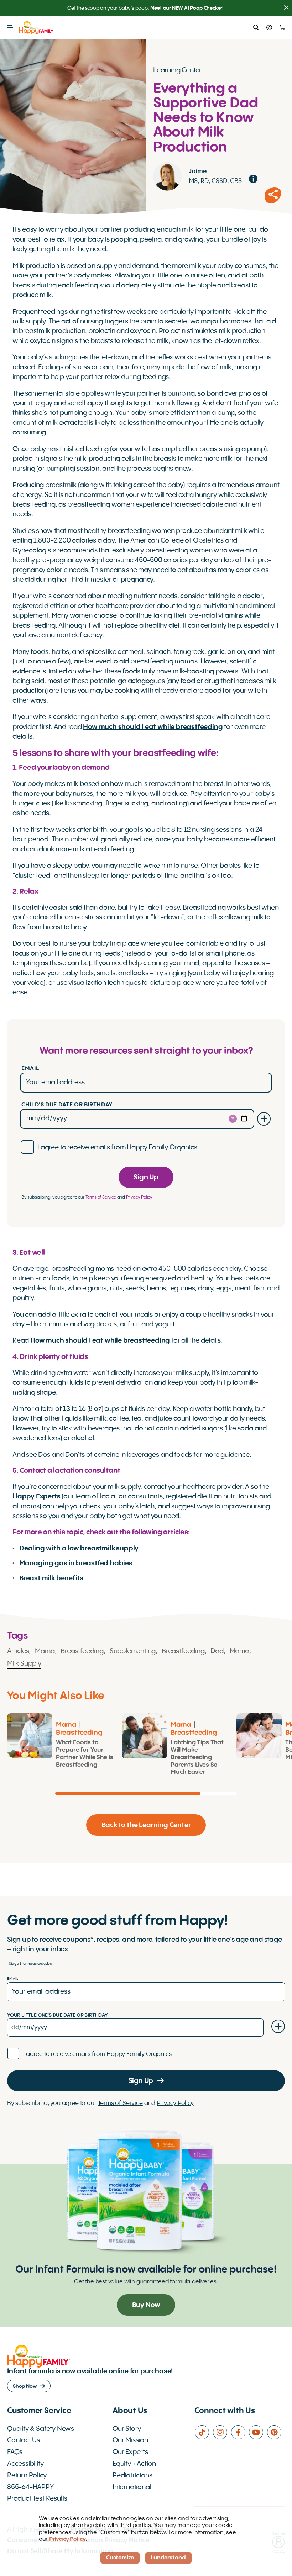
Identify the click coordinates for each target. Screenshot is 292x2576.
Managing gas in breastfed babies (76, 1564)
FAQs (15, 2452)
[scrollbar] (146, 1793)
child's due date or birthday (67, 1105)
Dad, (218, 1651)
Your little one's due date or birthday (58, 2015)
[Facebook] (240, 2432)
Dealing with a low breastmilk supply (79, 1549)
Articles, (19, 1651)
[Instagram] (222, 2432)
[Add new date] (264, 1119)
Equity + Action (134, 2464)
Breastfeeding (79, 1733)
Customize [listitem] (120, 2558)
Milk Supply (24, 1664)
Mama (66, 1725)
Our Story (127, 2429)
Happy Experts (36, 1497)
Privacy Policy (139, 1197)
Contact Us (24, 2440)
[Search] (256, 28)
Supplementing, (134, 1651)
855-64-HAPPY (30, 2487)
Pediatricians (132, 2476)
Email (30, 1069)
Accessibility (25, 2464)
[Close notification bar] (286, 8)
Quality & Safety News (41, 2429)
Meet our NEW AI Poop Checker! (187, 8)
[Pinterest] (276, 2432)
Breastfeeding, (83, 1651)
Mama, (46, 1651)
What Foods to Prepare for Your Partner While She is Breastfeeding (85, 1754)
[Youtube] (258, 2432)
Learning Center (177, 70)
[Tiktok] (204, 2432)
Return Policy (27, 2476)
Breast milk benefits (51, 1578)
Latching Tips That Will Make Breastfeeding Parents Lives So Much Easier (197, 1757)
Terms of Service (101, 1197)
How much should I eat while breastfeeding (153, 727)
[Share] (273, 196)
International (132, 2487)
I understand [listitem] (168, 2558)
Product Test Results (37, 2499)
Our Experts (130, 2452)
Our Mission (130, 2440)
